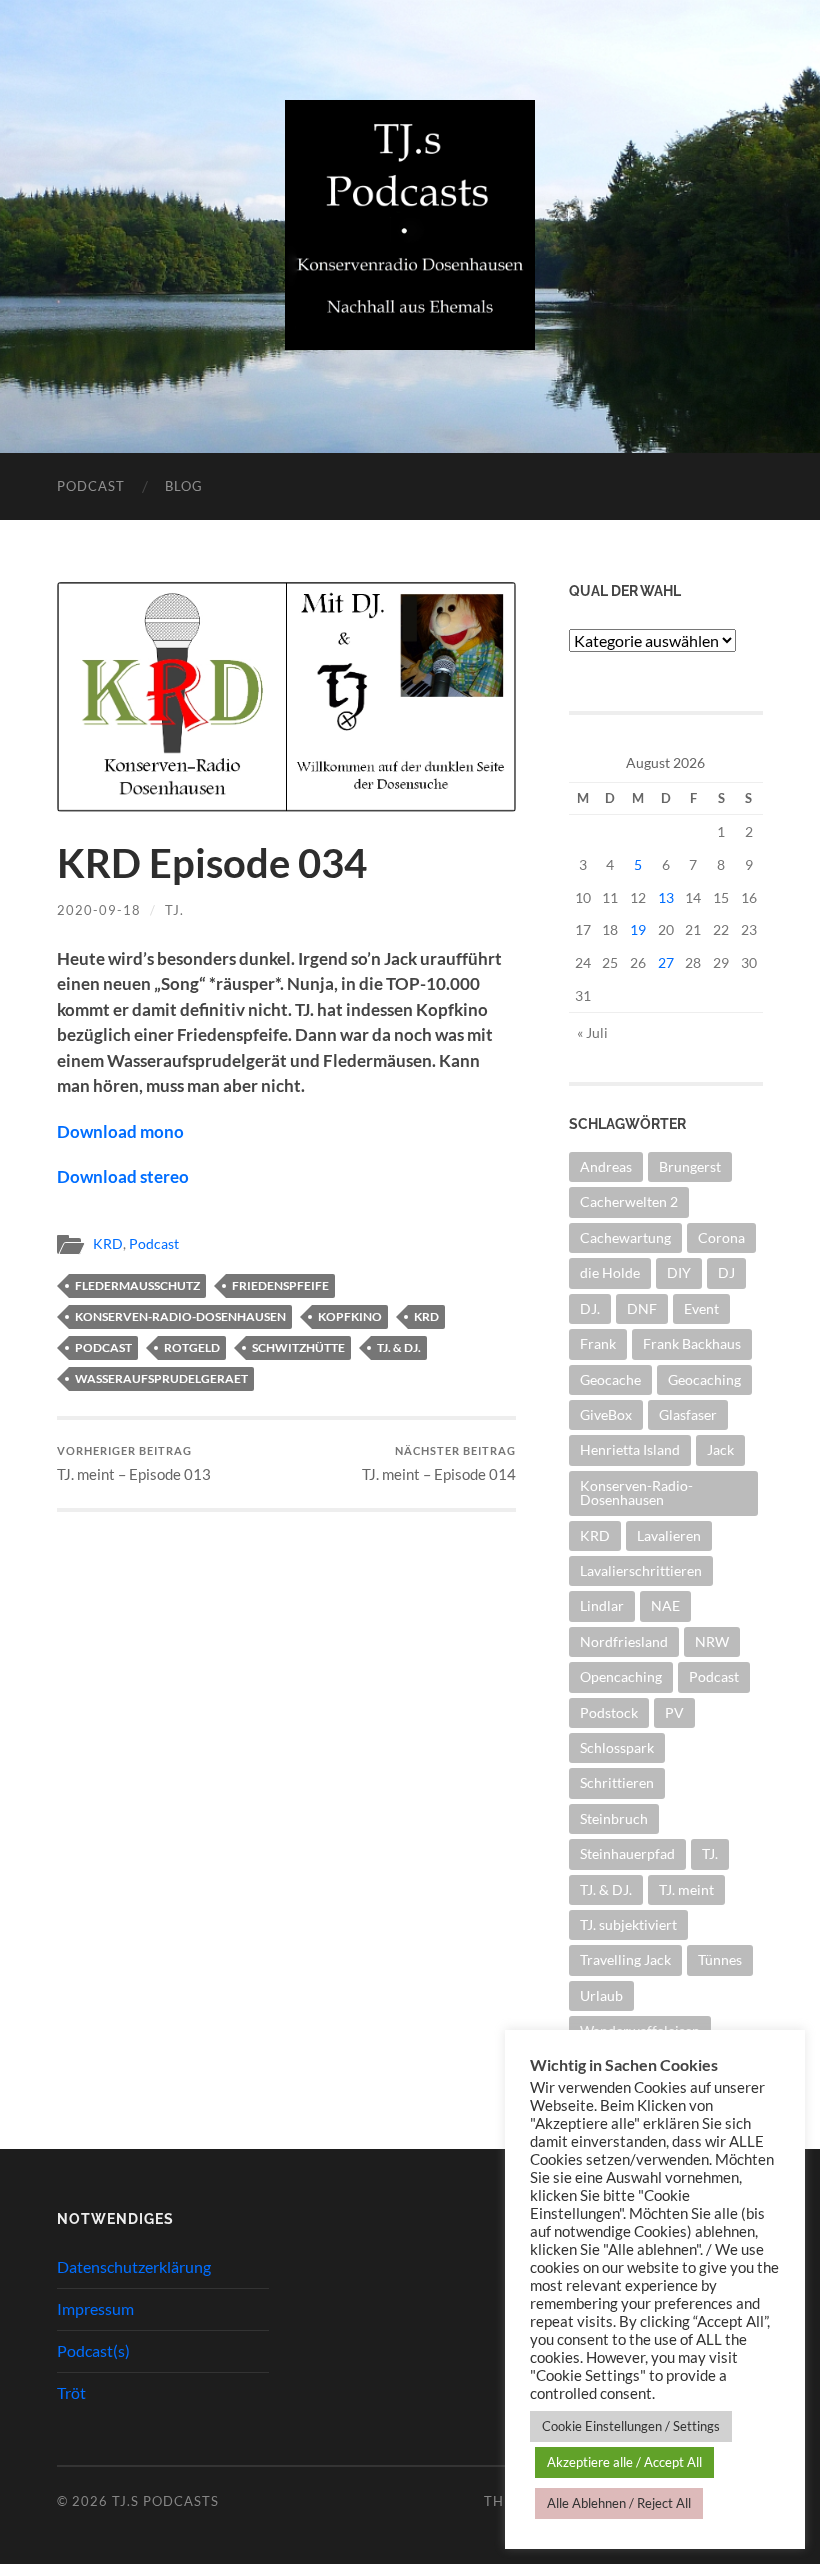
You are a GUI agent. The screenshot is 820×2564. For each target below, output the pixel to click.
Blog (184, 486)
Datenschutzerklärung (134, 2266)
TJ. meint (686, 1889)
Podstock (609, 1712)
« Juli (592, 1032)
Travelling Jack (625, 1959)
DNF (642, 1308)
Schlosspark (617, 1747)
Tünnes (720, 1959)
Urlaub (601, 1995)
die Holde (610, 1272)
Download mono (120, 1131)
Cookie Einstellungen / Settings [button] (631, 2426)
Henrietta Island (630, 1449)
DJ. (590, 1308)
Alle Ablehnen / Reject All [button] (619, 2503)
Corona (721, 1237)
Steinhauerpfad (627, 1853)
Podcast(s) (93, 2350)
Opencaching (621, 1676)
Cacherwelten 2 (629, 1201)
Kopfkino (350, 1316)
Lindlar (602, 1605)
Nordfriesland (624, 1641)
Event (701, 1308)
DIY (679, 1272)
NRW (712, 1641)
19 (638, 929)
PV (674, 1712)
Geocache (610, 1379)
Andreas (606, 1166)
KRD (108, 1244)
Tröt (71, 2392)
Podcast (91, 486)
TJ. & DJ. (399, 1347)
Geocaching (704, 1379)
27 (666, 962)
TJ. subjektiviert (628, 1924)
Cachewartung (625, 1237)
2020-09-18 (99, 910)
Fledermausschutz (137, 1285)
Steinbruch (614, 1818)
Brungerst (690, 1166)
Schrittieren (617, 1782)
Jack (720, 1449)
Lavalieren (669, 1535)
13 (666, 897)
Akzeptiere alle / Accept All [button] (624, 2462)
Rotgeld (192, 1347)
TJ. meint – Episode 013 (134, 1463)
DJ (726, 1272)
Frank (598, 1343)
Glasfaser (688, 1414)
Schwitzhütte (298, 1347)
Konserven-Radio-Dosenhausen (180, 1316)
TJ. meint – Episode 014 (439, 1463)
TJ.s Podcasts (165, 2501)
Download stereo (123, 1176)
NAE (665, 1605)
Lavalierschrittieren (641, 1570)
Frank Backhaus (692, 1343)
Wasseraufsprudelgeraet (161, 1378)
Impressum (95, 2308)
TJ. (174, 910)
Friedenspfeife (280, 1285)
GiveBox (606, 1414)
